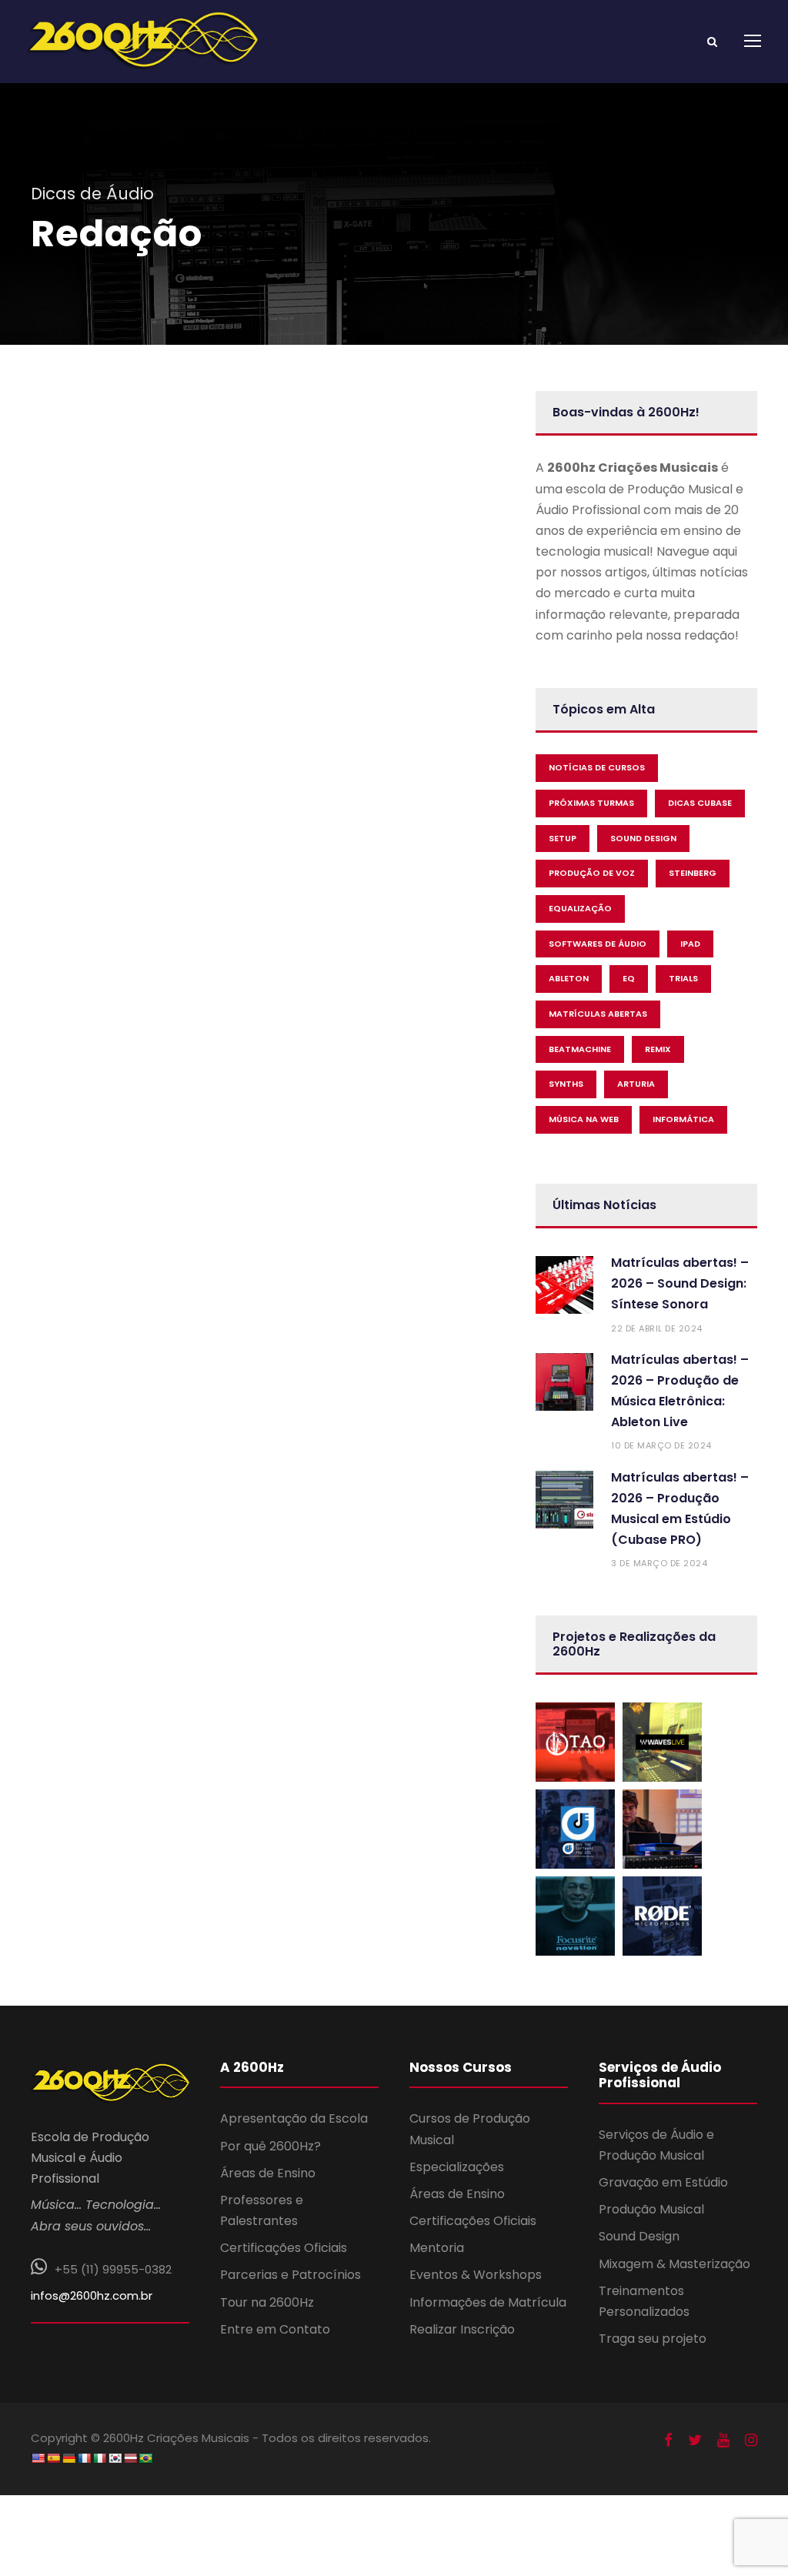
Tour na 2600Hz (267, 2302)
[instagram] (751, 2441)
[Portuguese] (145, 2458)
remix (658, 1049)
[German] (68, 2458)
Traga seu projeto (653, 2339)
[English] (38, 2458)
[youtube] (723, 2441)
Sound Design (639, 2236)
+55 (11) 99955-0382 (113, 2269)
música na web (584, 1119)
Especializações (457, 2167)
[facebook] (668, 2441)
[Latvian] (130, 2458)
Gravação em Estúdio (663, 2182)
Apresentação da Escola (294, 2118)
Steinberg (693, 873)
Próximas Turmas (591, 803)
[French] (84, 2458)
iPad (690, 944)
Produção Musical (651, 2209)
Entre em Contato (275, 2329)
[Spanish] (53, 2458)
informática (683, 1119)
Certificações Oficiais (284, 2248)
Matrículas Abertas (598, 1014)
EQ (629, 978)
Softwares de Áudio (598, 944)
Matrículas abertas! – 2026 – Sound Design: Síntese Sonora (680, 1283)
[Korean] (115, 2458)
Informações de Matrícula (488, 2302)
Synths (566, 1084)
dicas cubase (700, 803)
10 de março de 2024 (661, 1445)
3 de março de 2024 (659, 1563)
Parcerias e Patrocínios (290, 2275)
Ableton (569, 978)
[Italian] (99, 2458)
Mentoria (437, 2248)
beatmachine (580, 1049)
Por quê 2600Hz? (270, 2146)
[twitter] (695, 2441)
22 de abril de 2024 (657, 1328)
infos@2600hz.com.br (92, 2295)
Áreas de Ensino (268, 2173)
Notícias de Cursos (597, 767)
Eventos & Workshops (476, 2275)
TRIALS (683, 978)
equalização (580, 908)
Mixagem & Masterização (674, 2264)
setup (563, 838)
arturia (636, 1084)
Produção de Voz (592, 873)
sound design (643, 838)
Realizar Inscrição (462, 2329)
